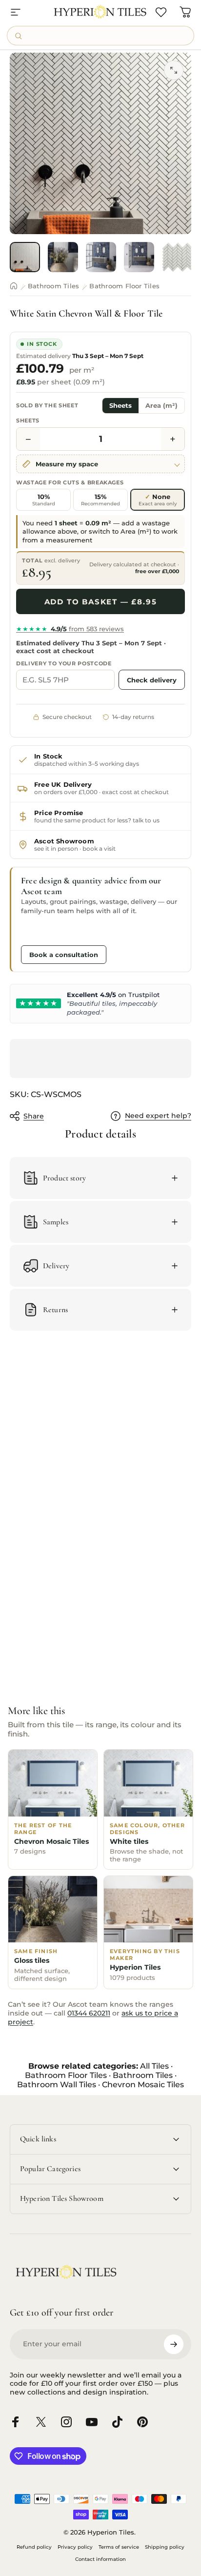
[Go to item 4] (139, 257)
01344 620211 (89, 2013)
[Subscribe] (174, 2344)
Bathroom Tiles (53, 286)
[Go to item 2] (63, 257)
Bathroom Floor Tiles (124, 286)
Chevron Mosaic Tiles (143, 2085)
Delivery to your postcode (64, 663)
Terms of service (119, 2547)
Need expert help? (158, 1116)
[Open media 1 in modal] (174, 70)
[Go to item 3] (101, 257)
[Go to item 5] (177, 257)
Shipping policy (165, 2547)
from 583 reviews (70, 629)
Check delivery (152, 680)
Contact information (100, 2559)
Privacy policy (75, 2547)
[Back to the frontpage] (14, 286)
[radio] (43, 500)
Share (34, 1116)
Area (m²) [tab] (161, 406)
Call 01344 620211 (57, 932)
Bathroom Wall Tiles (57, 2085)
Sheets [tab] (121, 406)
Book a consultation (64, 955)
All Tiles (154, 2066)
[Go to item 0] (25, 257)
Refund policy (34, 2547)
